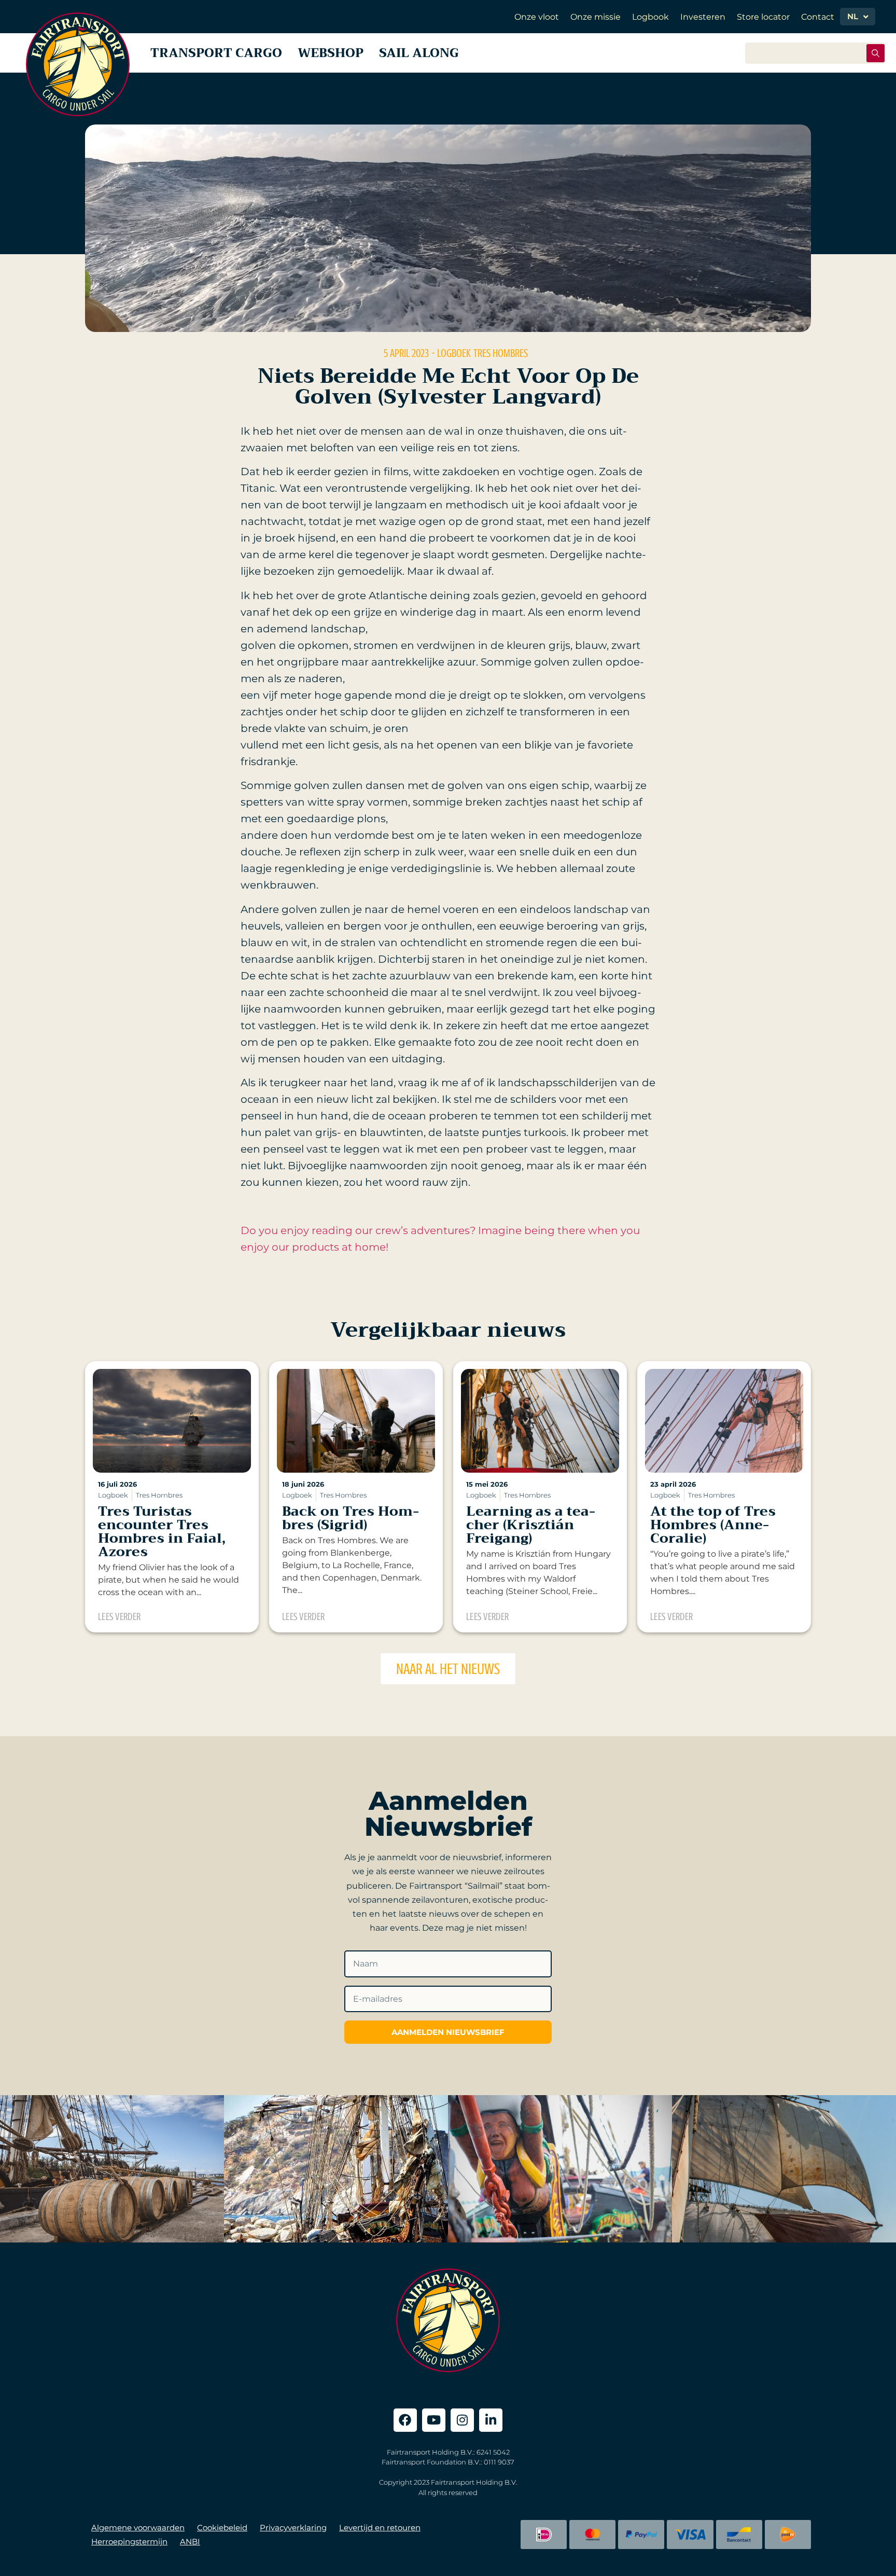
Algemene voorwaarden (138, 2527)
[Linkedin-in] (491, 2420)
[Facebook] (405, 2420)
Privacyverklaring (293, 2527)
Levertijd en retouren (380, 2527)
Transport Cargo (216, 53)
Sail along (419, 53)
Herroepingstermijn (129, 2542)
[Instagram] (462, 2420)
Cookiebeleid (222, 2527)
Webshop (331, 53)
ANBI (190, 2542)
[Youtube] (434, 2420)
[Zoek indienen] (876, 53)
